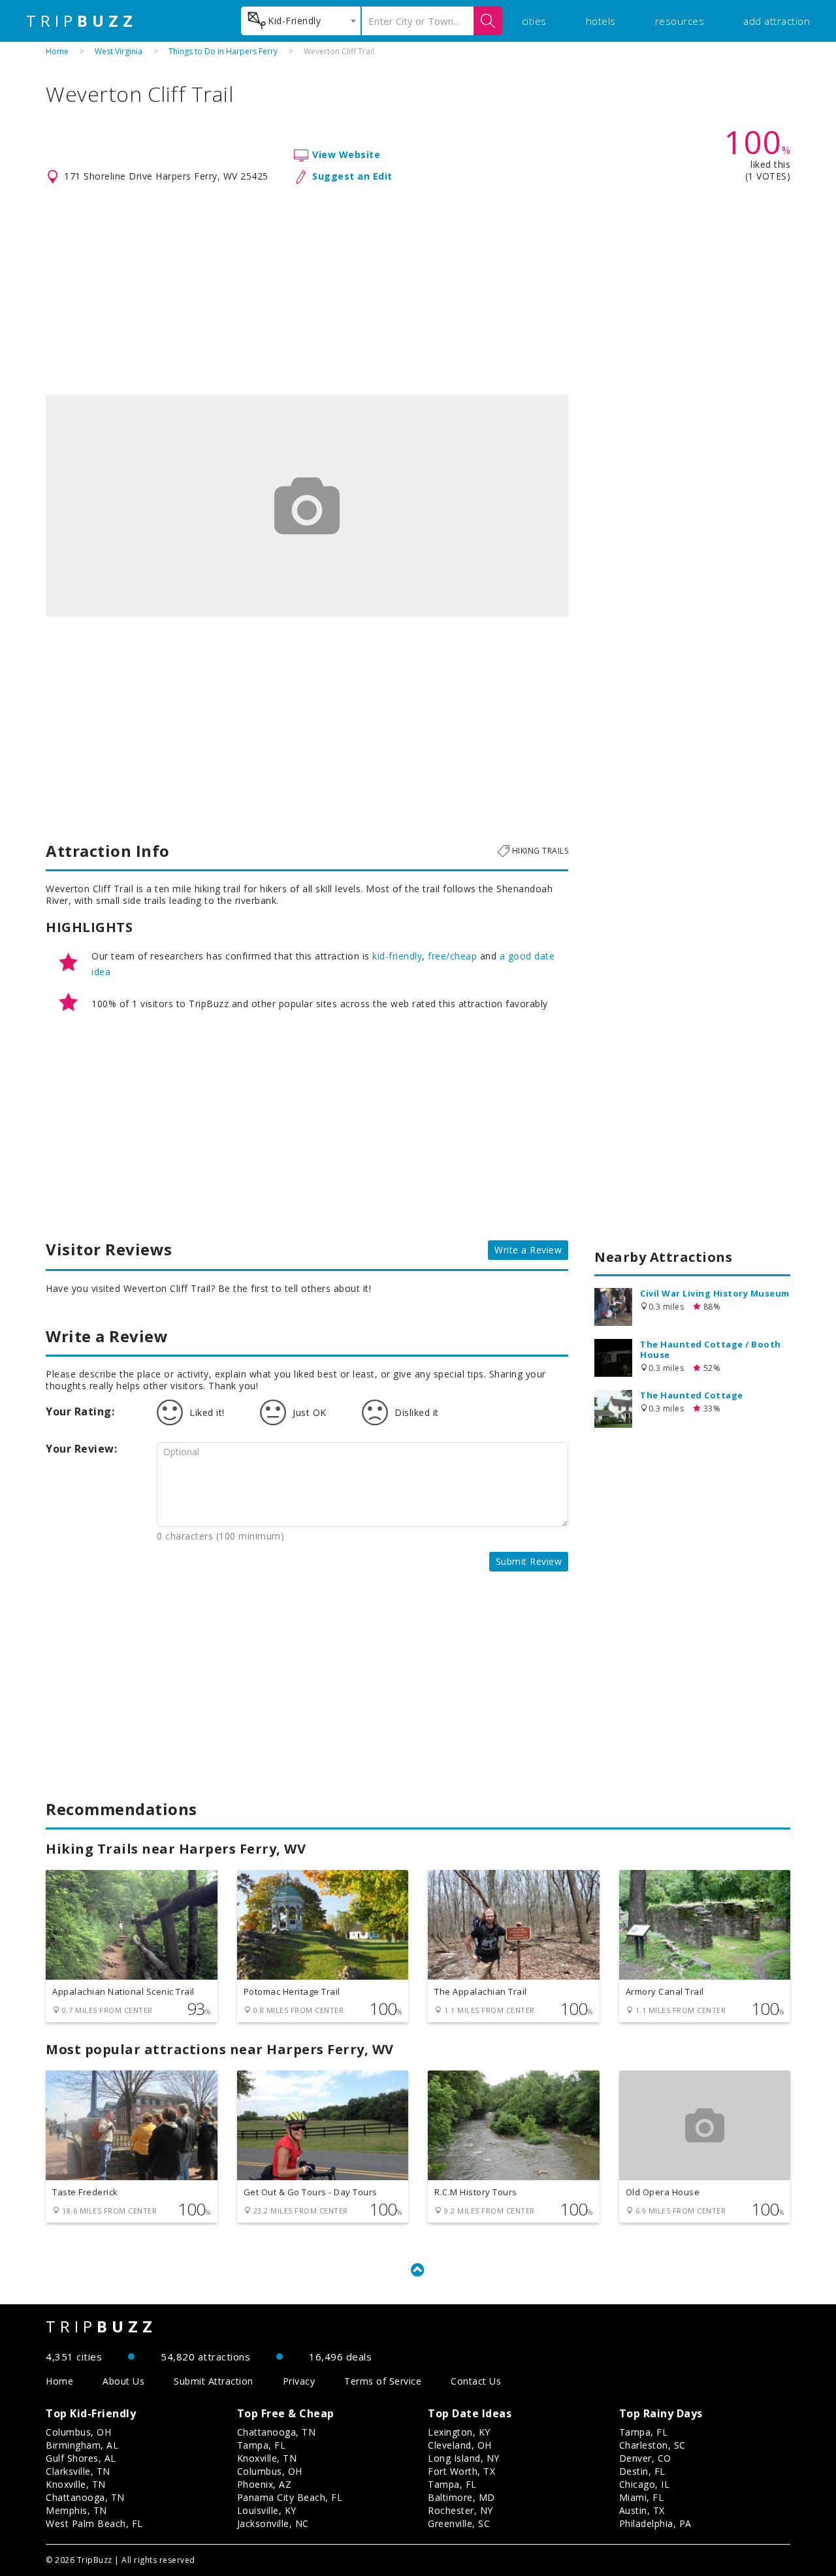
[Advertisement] (418, 290)
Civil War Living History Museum (715, 1293)
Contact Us (476, 2381)
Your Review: (81, 1449)
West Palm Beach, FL (94, 2523)
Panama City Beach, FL (290, 2497)
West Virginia (119, 51)
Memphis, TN (76, 2510)
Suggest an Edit (352, 176)
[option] (307, 506)
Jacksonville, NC (273, 2523)
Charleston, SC (652, 2445)
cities (534, 21)
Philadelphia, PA (655, 2523)
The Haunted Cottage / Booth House (711, 1349)
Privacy (299, 2381)
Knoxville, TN (76, 2484)
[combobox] (301, 21)
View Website (346, 154)
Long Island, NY (464, 2458)
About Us (123, 2381)
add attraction (777, 21)
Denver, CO (645, 2458)
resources (680, 21)
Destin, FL (642, 2471)
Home (57, 51)
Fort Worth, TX (461, 2471)
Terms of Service (383, 2381)
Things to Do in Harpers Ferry (223, 51)
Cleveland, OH (460, 2445)
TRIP (82, 21)
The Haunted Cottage (692, 1395)
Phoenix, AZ (265, 2484)
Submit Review (529, 1561)
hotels (601, 21)
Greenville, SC (459, 2523)
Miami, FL (642, 2497)
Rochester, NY (460, 2510)
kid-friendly (397, 956)
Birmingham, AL (82, 2445)
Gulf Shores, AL (81, 2458)
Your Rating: (80, 1411)
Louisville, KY (267, 2510)
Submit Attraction (214, 2381)
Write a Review (528, 1250)
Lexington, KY (459, 2432)
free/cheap (452, 956)
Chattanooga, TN (85, 2497)
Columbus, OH (78, 2432)
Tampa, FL (262, 2445)
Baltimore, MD (461, 2497)
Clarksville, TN (78, 2471)
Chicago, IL (645, 2484)
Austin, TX (642, 2510)
